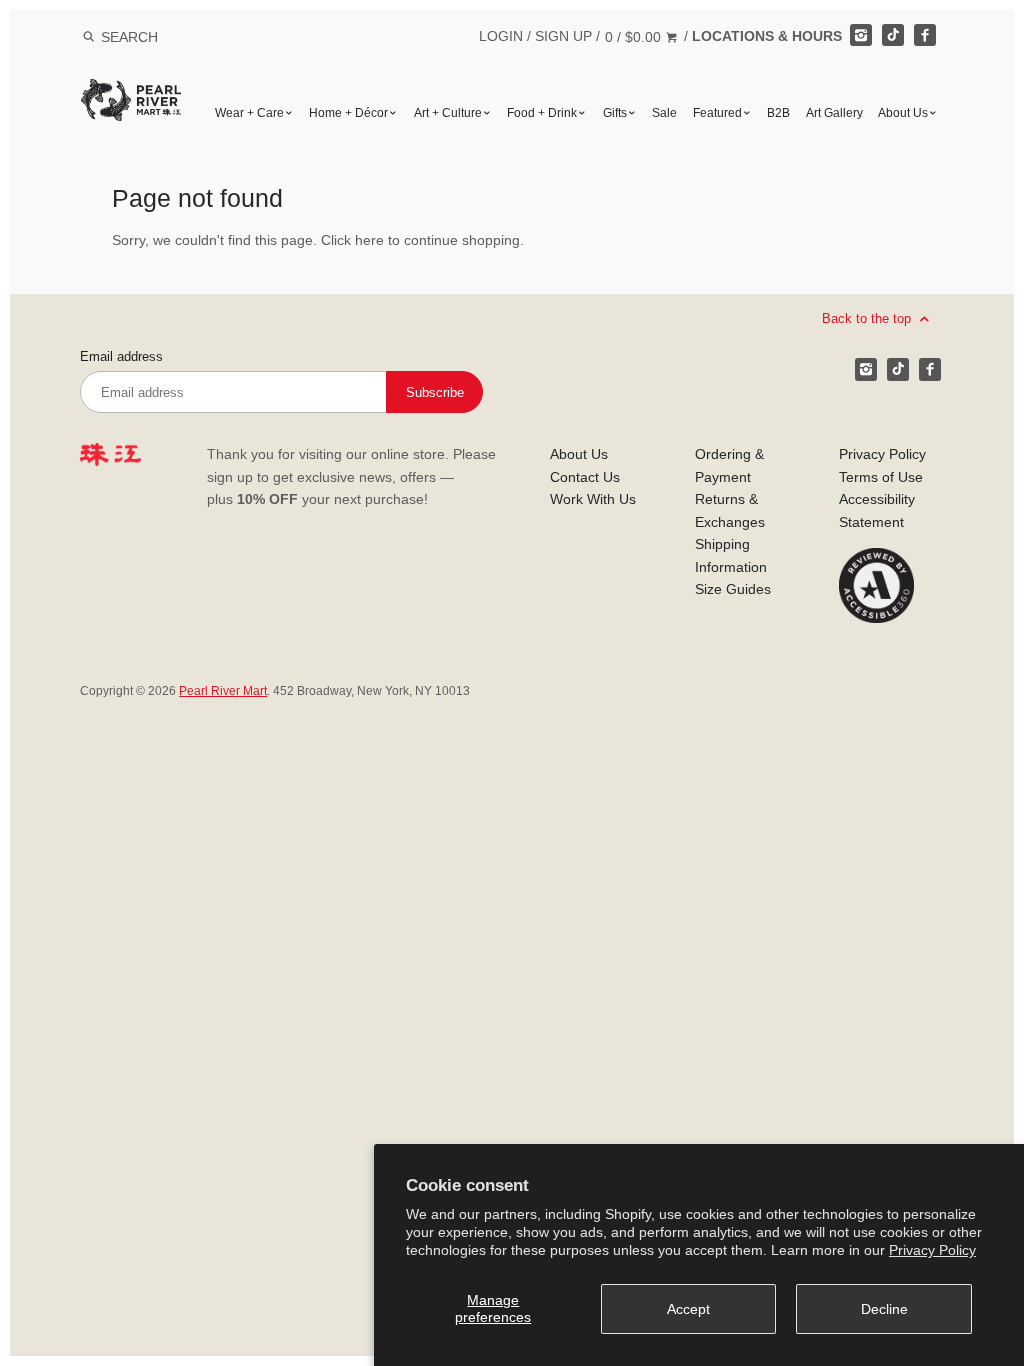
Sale (664, 113)
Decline (884, 1309)
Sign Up (563, 36)
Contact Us (585, 477)
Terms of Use (881, 477)
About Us (903, 113)
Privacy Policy (932, 1250)
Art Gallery (834, 113)
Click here (352, 240)
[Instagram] (861, 35)
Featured (717, 113)
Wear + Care (249, 113)
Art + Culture (448, 113)
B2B (778, 113)
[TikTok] (893, 35)
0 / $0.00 (635, 37)
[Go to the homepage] (131, 93)
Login (501, 36)
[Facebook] (925, 35)
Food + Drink (542, 113)
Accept (688, 1309)
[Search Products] (88, 37)
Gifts (615, 113)
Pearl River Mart (223, 691)
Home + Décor (348, 113)
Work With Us (593, 499)
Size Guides (733, 589)
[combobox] (156, 36)
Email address (121, 357)
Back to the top (868, 318)
